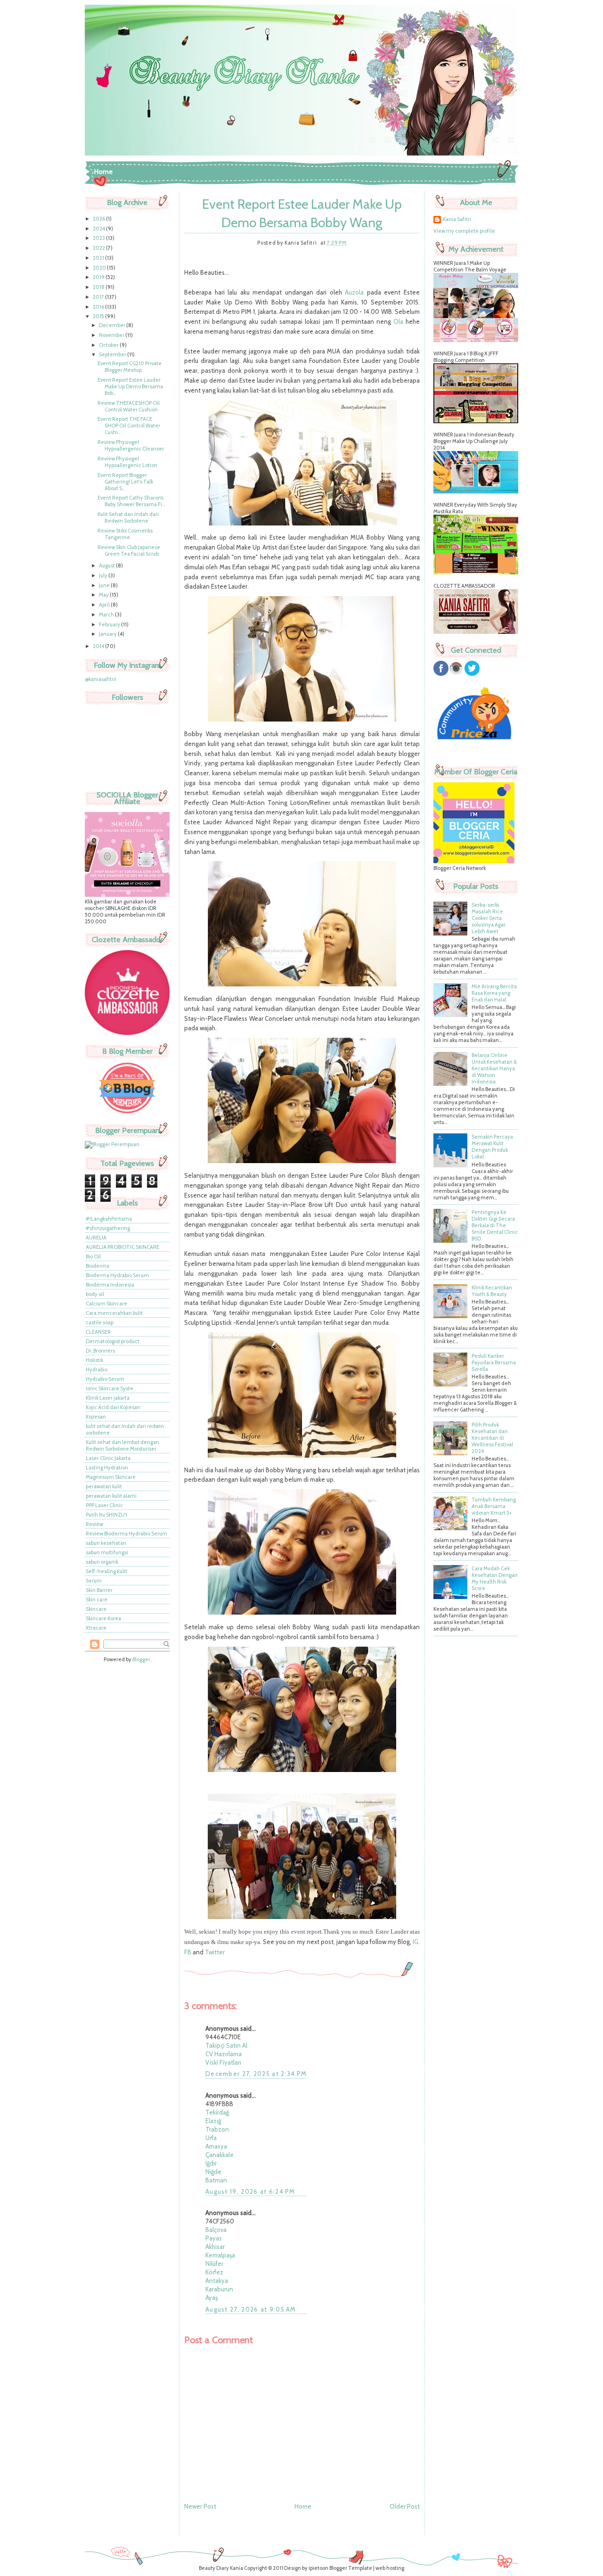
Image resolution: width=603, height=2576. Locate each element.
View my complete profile (464, 231)
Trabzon (217, 2129)
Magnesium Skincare (111, 1477)
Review (94, 1524)
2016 (99, 307)
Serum (94, 1581)
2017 (99, 297)
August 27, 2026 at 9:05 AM (251, 2309)
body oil (95, 1294)
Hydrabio (97, 1370)
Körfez (214, 2272)
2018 (99, 287)
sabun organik (102, 1562)
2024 (99, 229)
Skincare (96, 1609)
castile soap (100, 1322)
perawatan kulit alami (111, 1496)
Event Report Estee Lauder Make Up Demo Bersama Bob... (130, 386)
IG (416, 1942)
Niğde (213, 2172)
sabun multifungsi (107, 1552)
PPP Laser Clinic (104, 1505)
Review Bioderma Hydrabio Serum (126, 1534)
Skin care (97, 1600)
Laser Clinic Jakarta (108, 1458)
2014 (99, 646)
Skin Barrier (99, 1590)
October (109, 345)
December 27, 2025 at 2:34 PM (256, 2074)
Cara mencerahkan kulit (114, 1313)
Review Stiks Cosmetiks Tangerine (125, 534)
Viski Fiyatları (223, 2062)
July (104, 575)
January (108, 634)
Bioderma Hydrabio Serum (117, 1275)
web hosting (390, 2568)
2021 (99, 258)
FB (188, 1952)
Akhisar (215, 2247)
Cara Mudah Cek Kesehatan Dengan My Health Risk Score (495, 1578)
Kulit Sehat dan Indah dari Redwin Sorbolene (128, 517)
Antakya (217, 2281)
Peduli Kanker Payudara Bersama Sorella (494, 1362)
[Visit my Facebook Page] (441, 674)
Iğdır (211, 2163)
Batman (216, 2180)
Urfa (211, 2138)
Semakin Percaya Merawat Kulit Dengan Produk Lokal (492, 1147)
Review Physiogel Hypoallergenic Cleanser (131, 445)
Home (103, 172)
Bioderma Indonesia (110, 1285)
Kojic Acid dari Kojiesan (113, 1407)
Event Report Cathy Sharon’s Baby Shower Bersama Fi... (131, 501)
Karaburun (219, 2289)
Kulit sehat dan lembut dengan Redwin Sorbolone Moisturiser (122, 1445)
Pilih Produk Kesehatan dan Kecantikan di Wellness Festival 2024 (492, 1438)
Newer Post (200, 2506)
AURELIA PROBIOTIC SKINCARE (122, 1247)
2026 (99, 219)
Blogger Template (351, 2568)
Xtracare (96, 1628)
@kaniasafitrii (101, 679)
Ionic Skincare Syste (110, 1388)
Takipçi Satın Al (226, 2045)
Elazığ (213, 2121)
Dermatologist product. (113, 1341)
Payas (214, 2238)
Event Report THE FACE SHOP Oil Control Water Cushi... (129, 426)
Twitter (215, 1952)
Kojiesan (96, 1417)
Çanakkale (220, 2155)
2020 (100, 268)
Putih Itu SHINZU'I (106, 1515)
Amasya (216, 2146)
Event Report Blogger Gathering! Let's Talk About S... (125, 482)
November (112, 335)
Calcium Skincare (106, 1304)
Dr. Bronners (100, 1351)
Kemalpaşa (220, 2255)
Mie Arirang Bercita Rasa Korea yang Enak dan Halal (494, 993)
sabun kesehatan (106, 1543)
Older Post (405, 2506)
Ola (398, 321)
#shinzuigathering (108, 1228)
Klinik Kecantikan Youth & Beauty (492, 1291)
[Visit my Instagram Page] (456, 674)
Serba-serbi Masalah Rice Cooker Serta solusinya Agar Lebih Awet (489, 918)
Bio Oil (93, 1256)
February (110, 624)
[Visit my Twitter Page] (472, 674)
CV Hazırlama (224, 2054)
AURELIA (96, 1238)
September (113, 354)
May (104, 595)
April (105, 605)
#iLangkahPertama (109, 1219)
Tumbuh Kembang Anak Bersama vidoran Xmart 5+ (494, 1506)
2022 (99, 248)
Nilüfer (214, 2264)
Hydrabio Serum (105, 1379)
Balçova (216, 2230)
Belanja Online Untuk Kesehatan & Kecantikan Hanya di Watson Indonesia (494, 1068)
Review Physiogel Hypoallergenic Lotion (127, 462)
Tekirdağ (217, 2112)
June (105, 585)
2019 (99, 277)
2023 (99, 238)
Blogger (141, 1659)
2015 (99, 316)
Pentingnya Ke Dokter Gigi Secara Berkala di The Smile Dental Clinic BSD (495, 1225)
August (107, 566)
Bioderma (98, 1266)
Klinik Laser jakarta (108, 1398)
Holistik (94, 1360)
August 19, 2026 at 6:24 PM (250, 2191)
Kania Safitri (457, 219)
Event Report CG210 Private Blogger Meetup (130, 367)
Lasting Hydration (107, 1468)
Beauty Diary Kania (221, 2568)
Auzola (354, 292)
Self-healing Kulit (106, 1571)
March (107, 615)
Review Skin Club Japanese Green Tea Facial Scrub (129, 550)
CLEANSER (98, 1332)
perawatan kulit (104, 1486)
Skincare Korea (103, 1618)
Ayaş (212, 2297)
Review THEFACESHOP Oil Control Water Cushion (129, 406)
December (113, 325)
